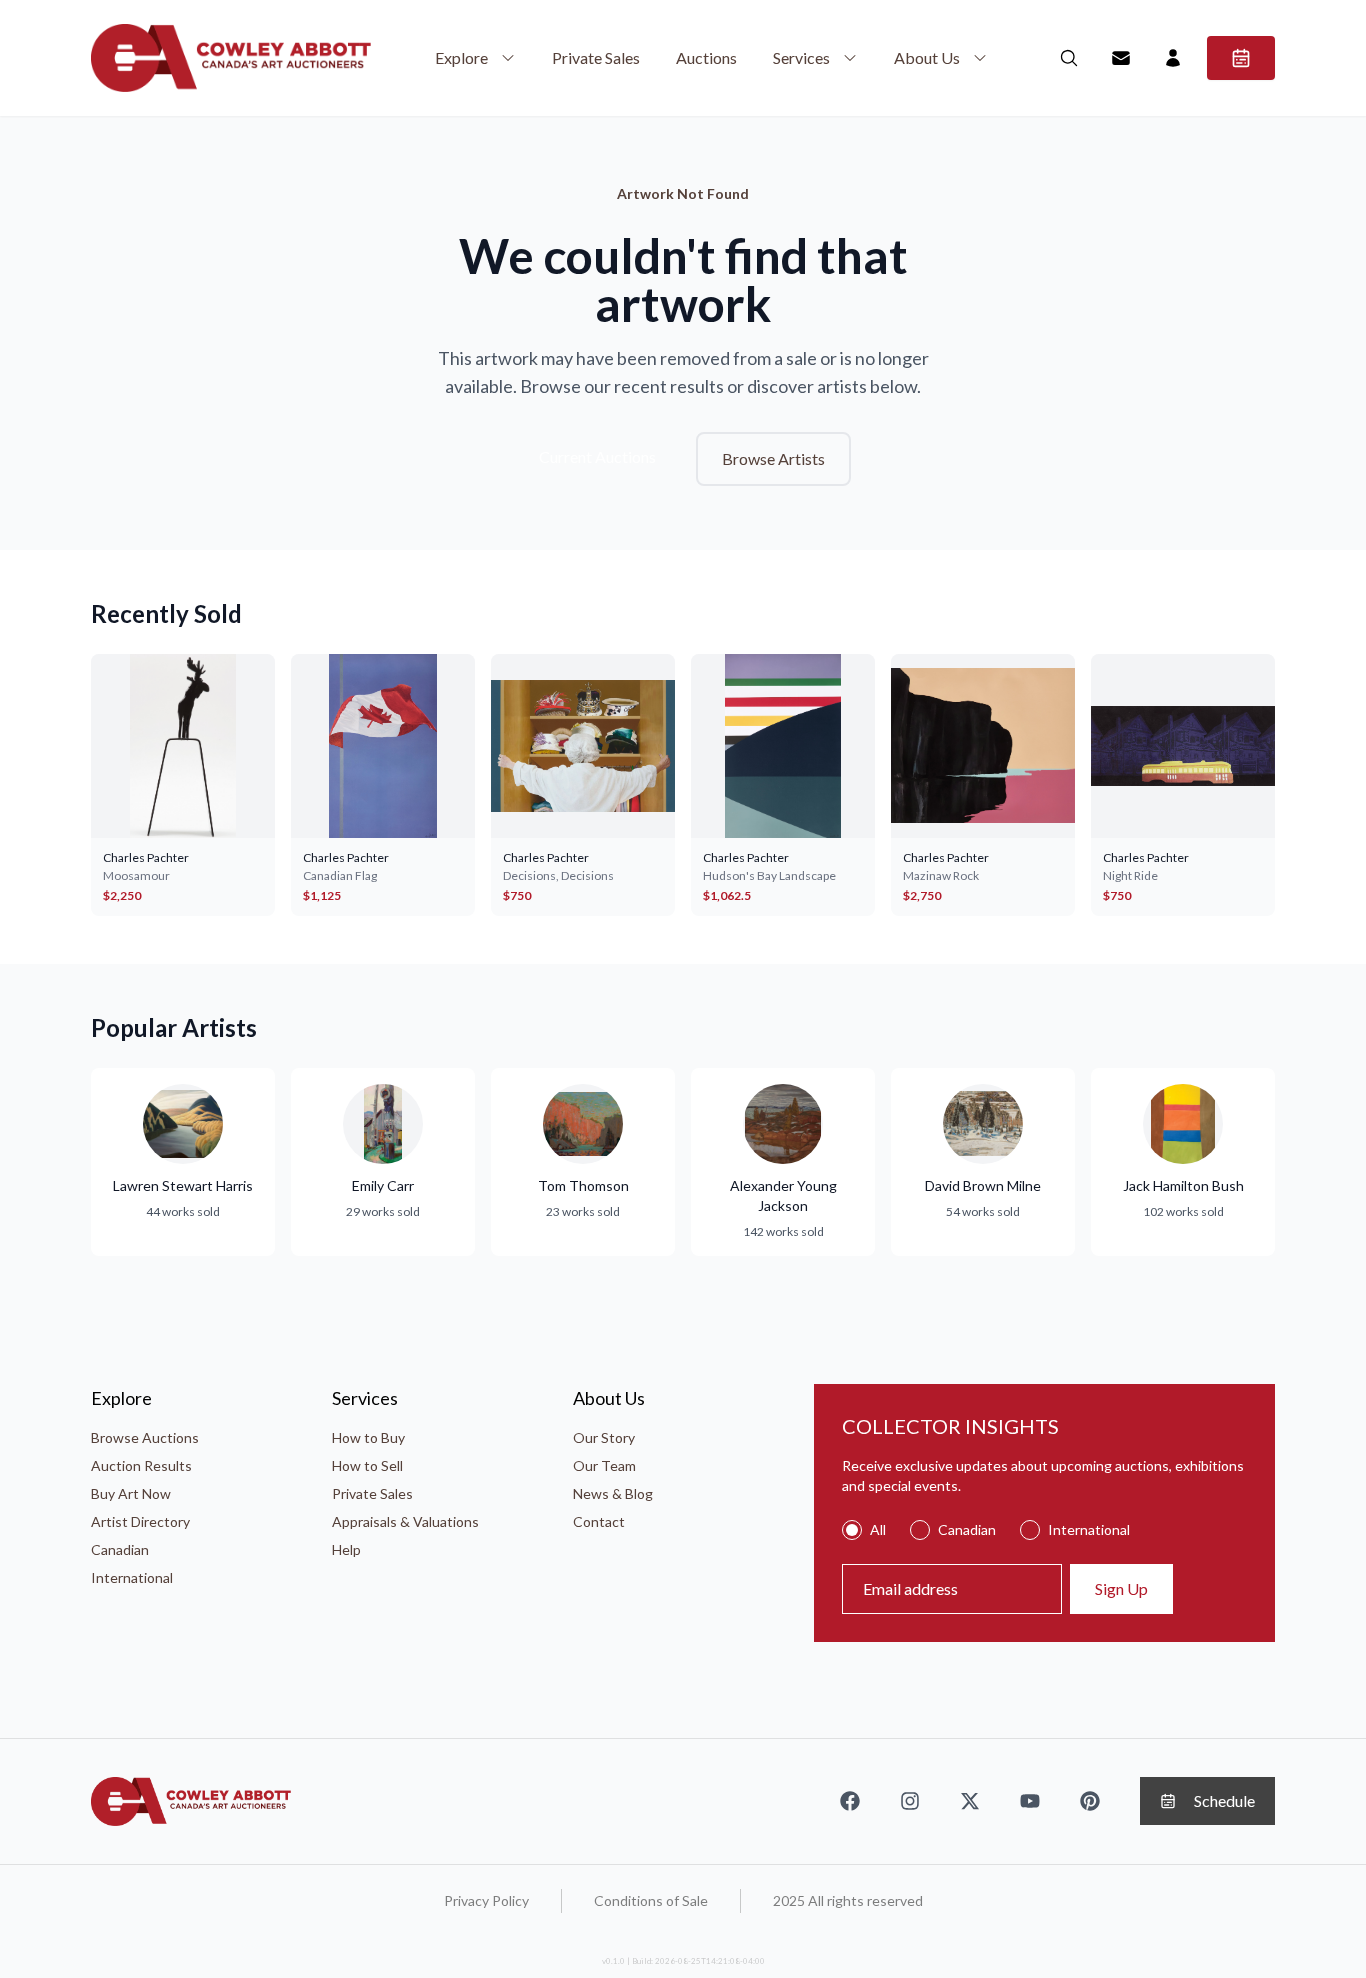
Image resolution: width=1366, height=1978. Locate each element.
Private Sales (596, 57)
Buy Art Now (131, 1493)
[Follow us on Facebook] (850, 1801)
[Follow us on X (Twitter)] (970, 1801)
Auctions (706, 57)
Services (801, 57)
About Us (927, 57)
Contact (599, 1521)
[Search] (1069, 58)
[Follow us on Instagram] (910, 1801)
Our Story (604, 1437)
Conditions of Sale (651, 1900)
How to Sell (367, 1465)
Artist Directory (140, 1521)
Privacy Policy (486, 1900)
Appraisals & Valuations (405, 1521)
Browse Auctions (145, 1437)
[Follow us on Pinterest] (1090, 1801)
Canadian (120, 1549)
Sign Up (1121, 1588)
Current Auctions (597, 456)
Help (346, 1549)
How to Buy (368, 1437)
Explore (461, 57)
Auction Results (141, 1465)
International (132, 1577)
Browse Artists (773, 458)
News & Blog (613, 1493)
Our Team (604, 1465)
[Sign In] (1173, 58)
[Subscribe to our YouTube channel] (1030, 1801)
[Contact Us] (1121, 58)
